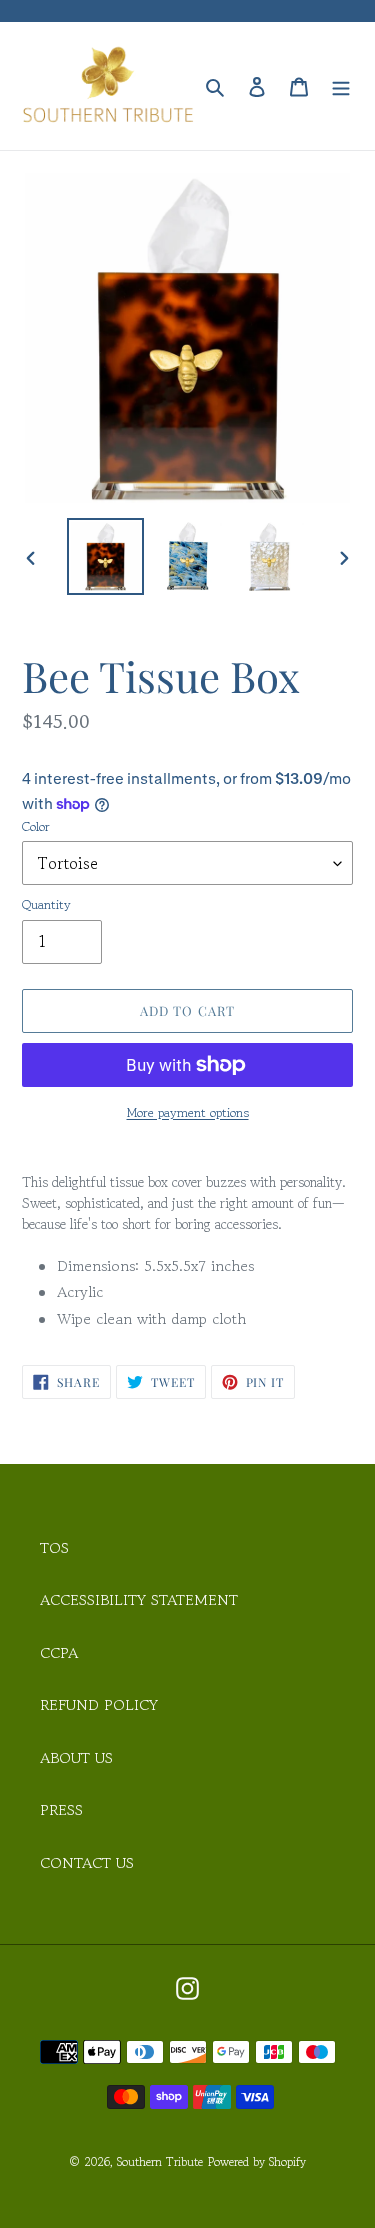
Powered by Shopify (257, 2161)
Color (36, 826)
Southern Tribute (160, 2161)
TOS (54, 1547)
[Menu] (341, 85)
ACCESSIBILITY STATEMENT (139, 1599)
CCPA (59, 1652)
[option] (106, 556)
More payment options (188, 1112)
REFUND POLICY (99, 1704)
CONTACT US (87, 1862)
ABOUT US (76, 1757)
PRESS (61, 1809)
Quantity (46, 904)
